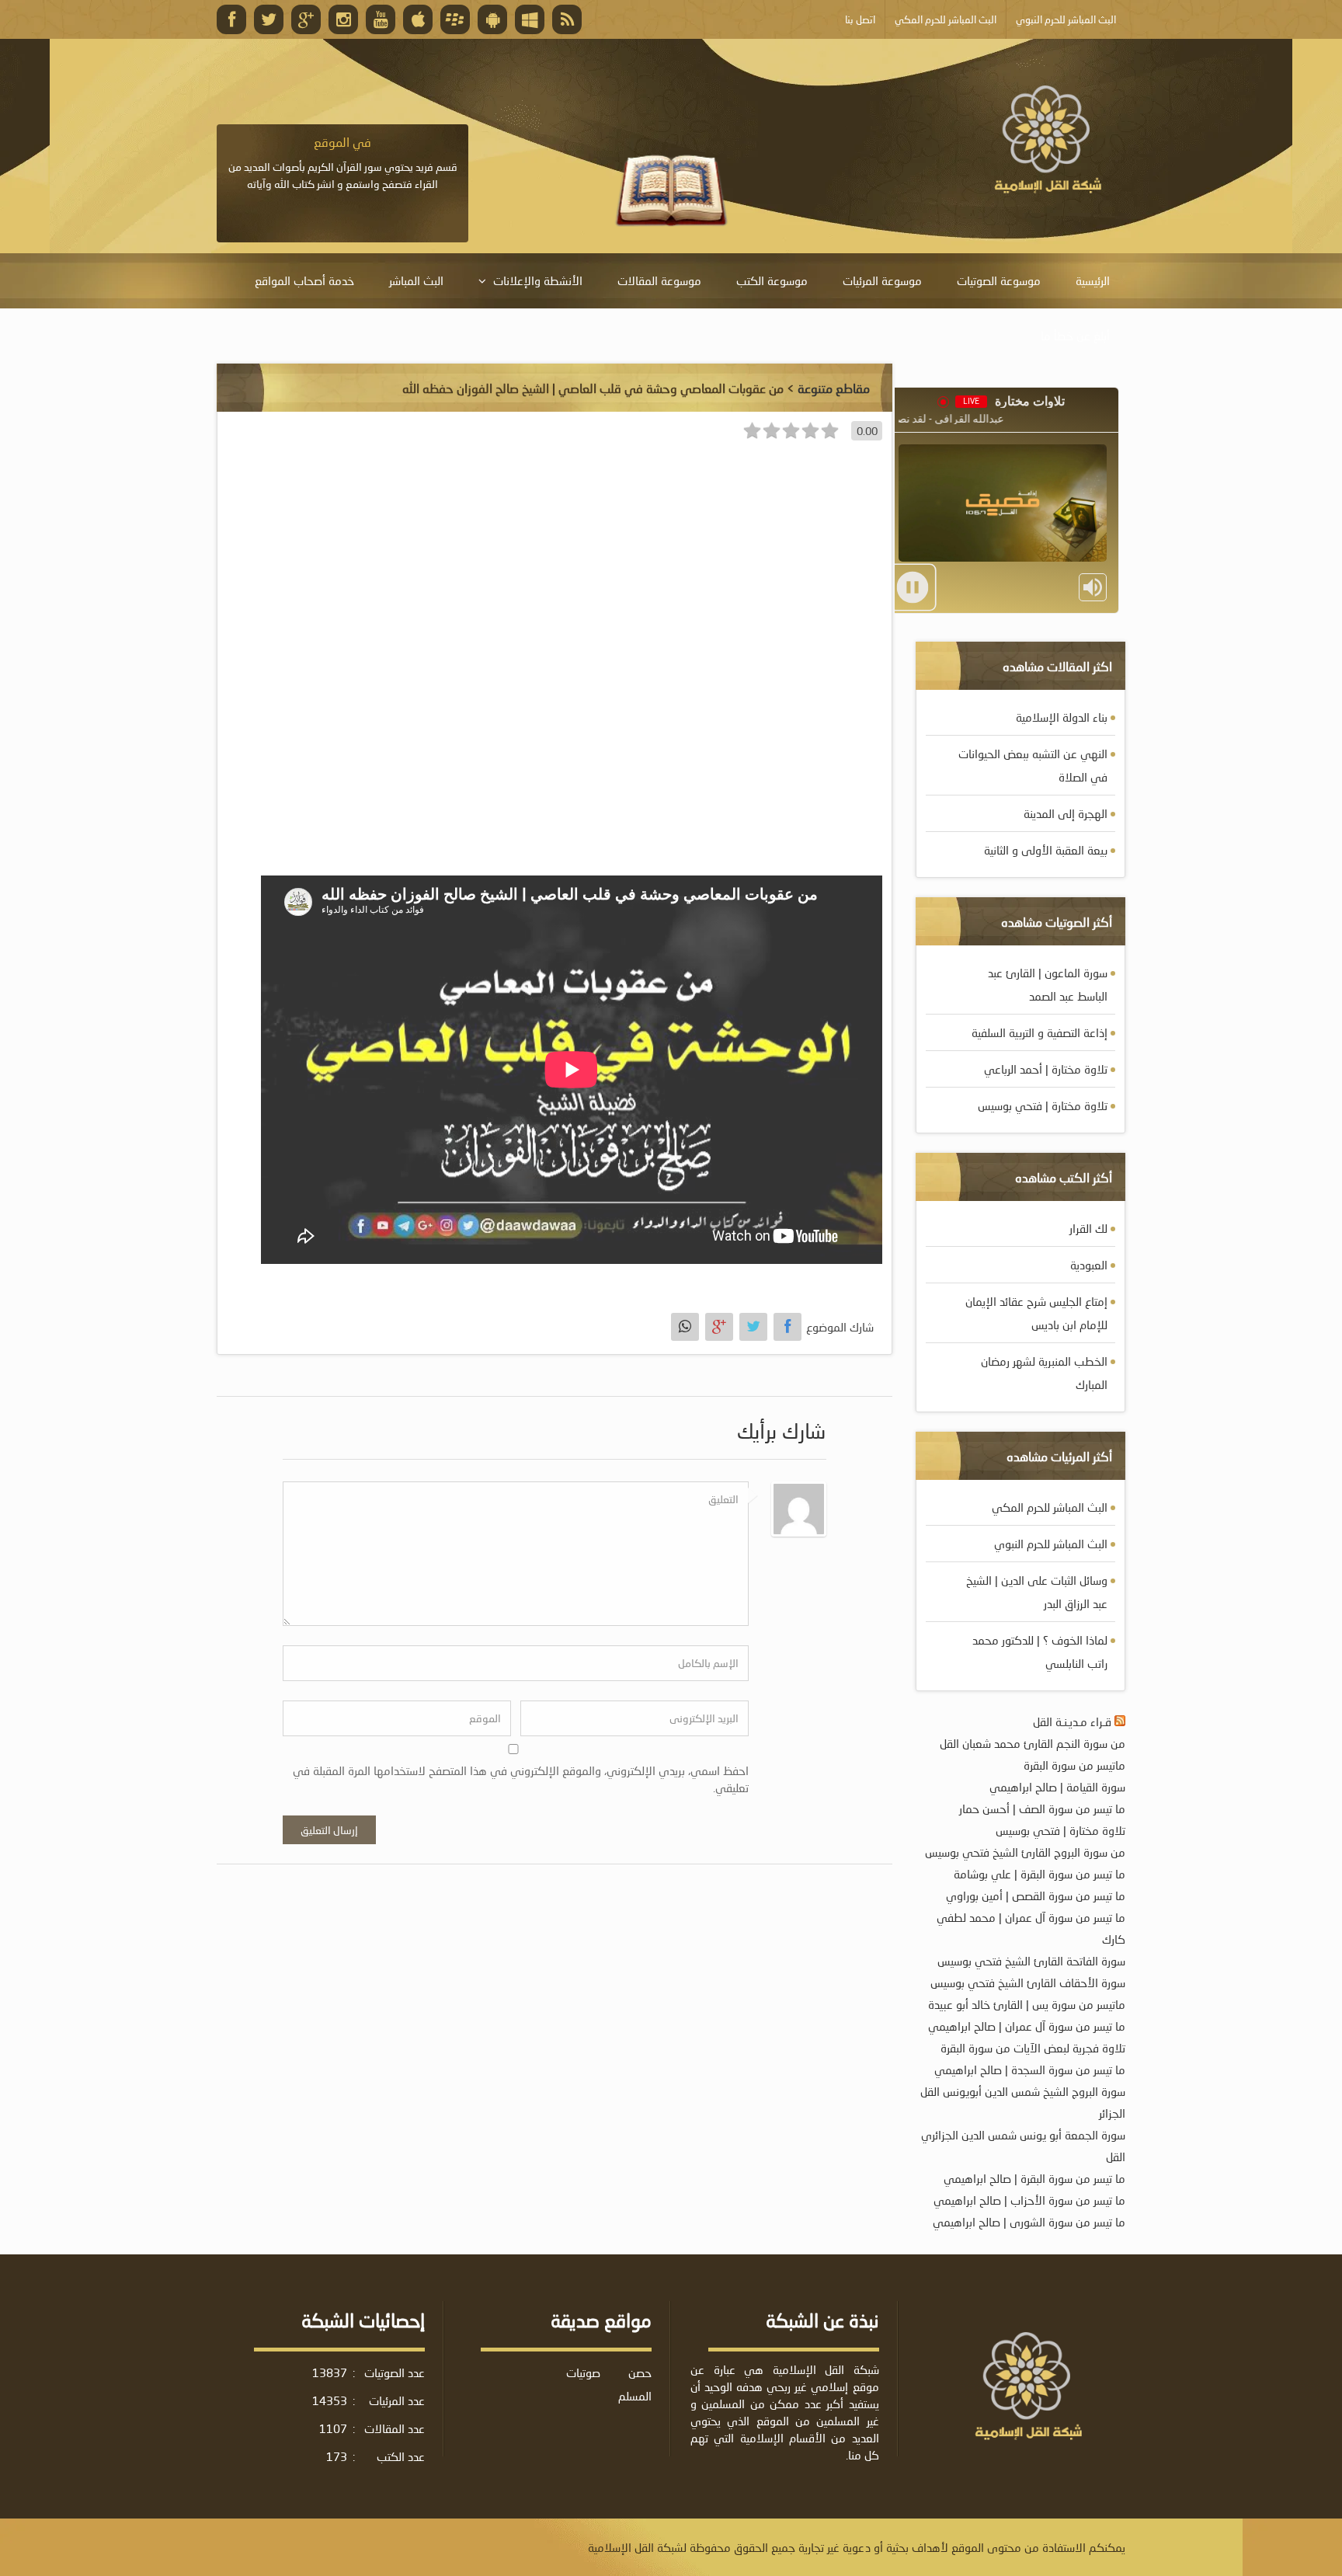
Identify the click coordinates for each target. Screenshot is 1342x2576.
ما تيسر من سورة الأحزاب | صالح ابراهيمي (1029, 2200)
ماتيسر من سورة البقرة (1074, 1765)
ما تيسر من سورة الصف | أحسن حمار (1042, 1808)
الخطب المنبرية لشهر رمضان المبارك (1044, 1373)
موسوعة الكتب (772, 280)
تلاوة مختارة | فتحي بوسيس (1043, 1105)
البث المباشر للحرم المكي (1050, 1507)
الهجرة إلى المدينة (1066, 813)
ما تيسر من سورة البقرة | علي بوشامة (1040, 1874)
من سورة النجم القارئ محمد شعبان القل (1033, 1743)
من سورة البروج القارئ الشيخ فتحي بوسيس (1025, 1852)
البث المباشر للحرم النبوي (1051, 1544)
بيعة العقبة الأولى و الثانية (1046, 850)
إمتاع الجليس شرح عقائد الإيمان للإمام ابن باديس (1036, 1313)
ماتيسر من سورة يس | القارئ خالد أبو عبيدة (1027, 2004)
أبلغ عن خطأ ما (1075, 336)
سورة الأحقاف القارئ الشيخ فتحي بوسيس (1028, 1982)
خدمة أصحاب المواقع (304, 280)
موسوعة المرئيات (882, 280)
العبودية (1089, 1265)
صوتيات (583, 2372)
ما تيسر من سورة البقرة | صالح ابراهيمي (1034, 2178)
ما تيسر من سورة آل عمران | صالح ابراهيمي (1027, 2026)
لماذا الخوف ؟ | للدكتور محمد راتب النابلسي (1040, 1652)
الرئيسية (1093, 280)
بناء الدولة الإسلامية (1062, 717)
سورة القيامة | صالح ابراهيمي (1057, 1787)
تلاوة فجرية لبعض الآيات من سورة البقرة (1033, 2048)
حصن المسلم (635, 2384)
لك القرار (1088, 1228)
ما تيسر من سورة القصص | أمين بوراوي (1036, 1895)
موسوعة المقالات (659, 280)
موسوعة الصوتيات (999, 280)
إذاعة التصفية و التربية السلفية (1040, 1032)
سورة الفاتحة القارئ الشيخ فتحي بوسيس (1031, 1961)
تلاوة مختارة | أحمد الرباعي (1046, 1069)
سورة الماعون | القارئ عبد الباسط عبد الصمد (1048, 984)
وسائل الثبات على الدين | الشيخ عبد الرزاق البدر (1037, 1592)
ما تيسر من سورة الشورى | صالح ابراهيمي (1029, 2222)
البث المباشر (416, 280)
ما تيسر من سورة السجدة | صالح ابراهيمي (1030, 2070)
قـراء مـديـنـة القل (1072, 1721)
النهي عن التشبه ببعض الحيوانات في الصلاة (1033, 765)
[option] (342, 172)
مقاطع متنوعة (834, 388)
